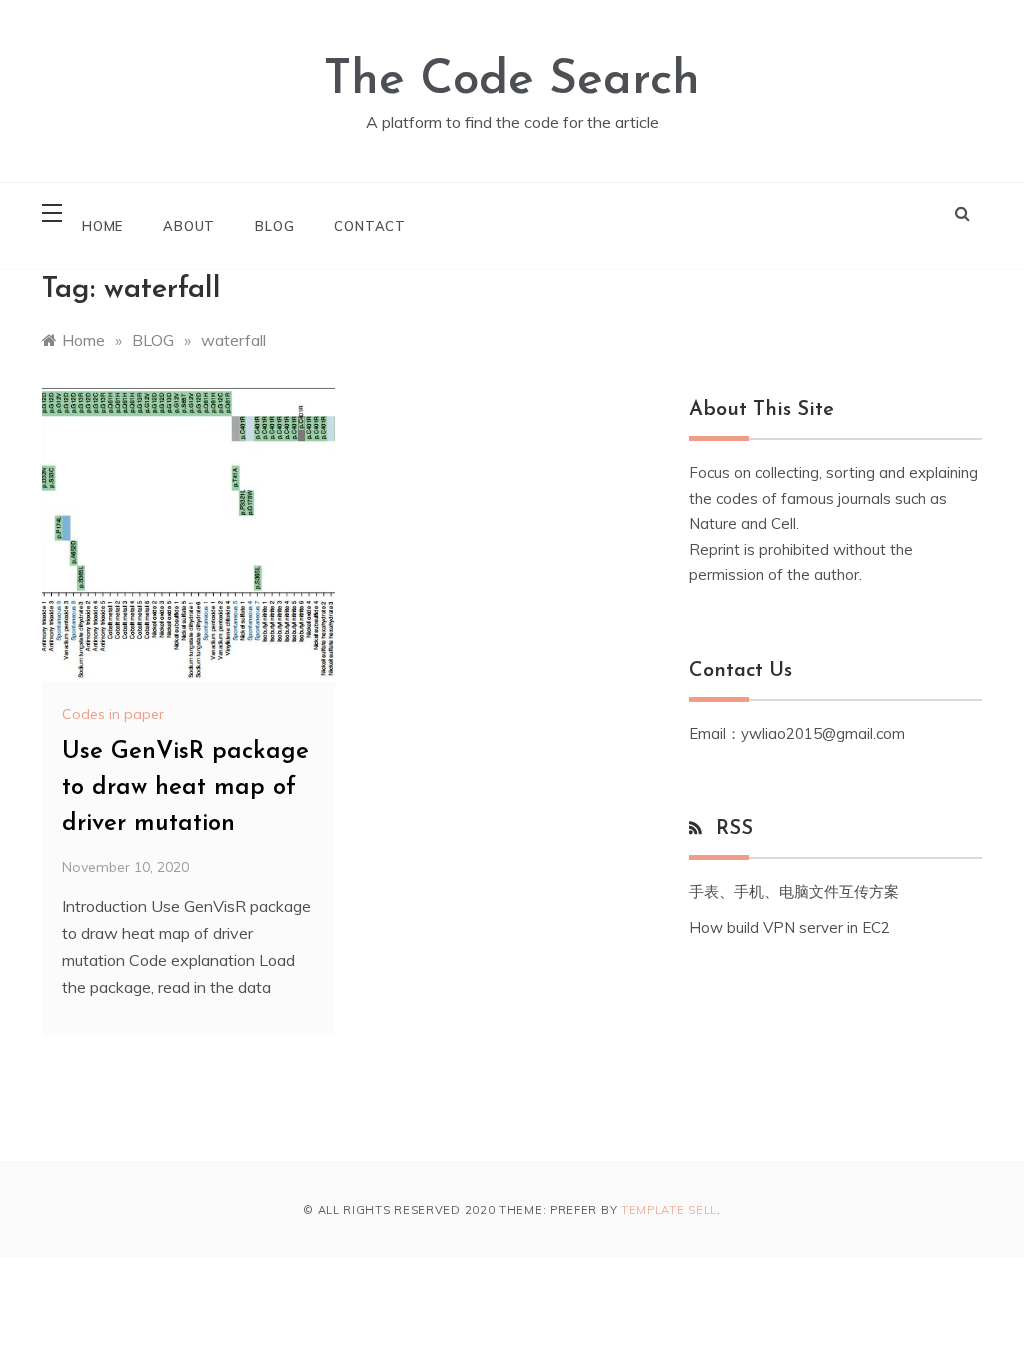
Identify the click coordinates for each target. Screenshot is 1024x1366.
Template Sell (669, 1210)
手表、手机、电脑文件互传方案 (794, 891)
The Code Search (512, 81)
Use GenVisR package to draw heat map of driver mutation (185, 788)
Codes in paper (113, 714)
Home (102, 226)
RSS (734, 829)
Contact (370, 226)
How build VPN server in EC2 (789, 927)
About (189, 226)
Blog (274, 226)
